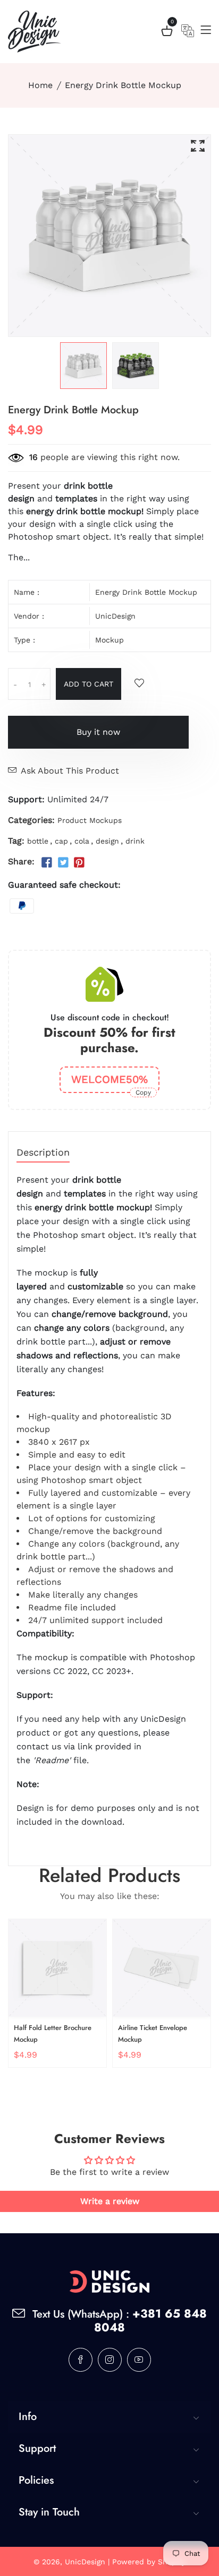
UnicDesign (115, 616)
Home (40, 85)
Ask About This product (70, 771)
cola (82, 841)
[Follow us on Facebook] (47, 863)
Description (43, 1153)
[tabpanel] (83, 366)
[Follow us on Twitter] (63, 863)
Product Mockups (90, 820)
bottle (38, 841)
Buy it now (98, 732)
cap (61, 841)
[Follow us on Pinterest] (79, 863)
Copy (143, 1092)
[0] (167, 33)
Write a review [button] (110, 2201)
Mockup (109, 640)
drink (135, 841)
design (107, 841)
